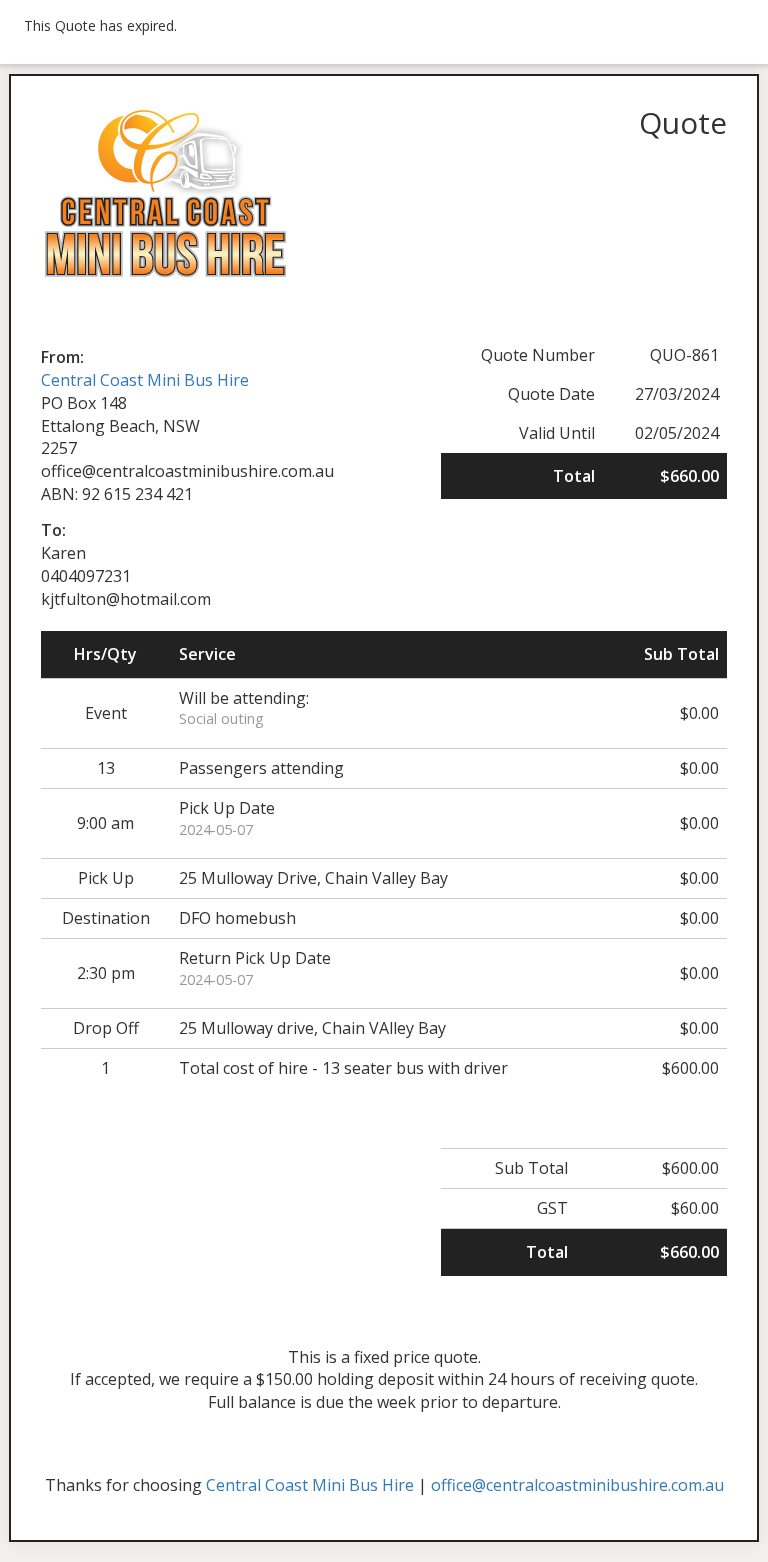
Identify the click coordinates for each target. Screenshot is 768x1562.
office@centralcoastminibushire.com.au (577, 1485)
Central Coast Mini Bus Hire (145, 380)
